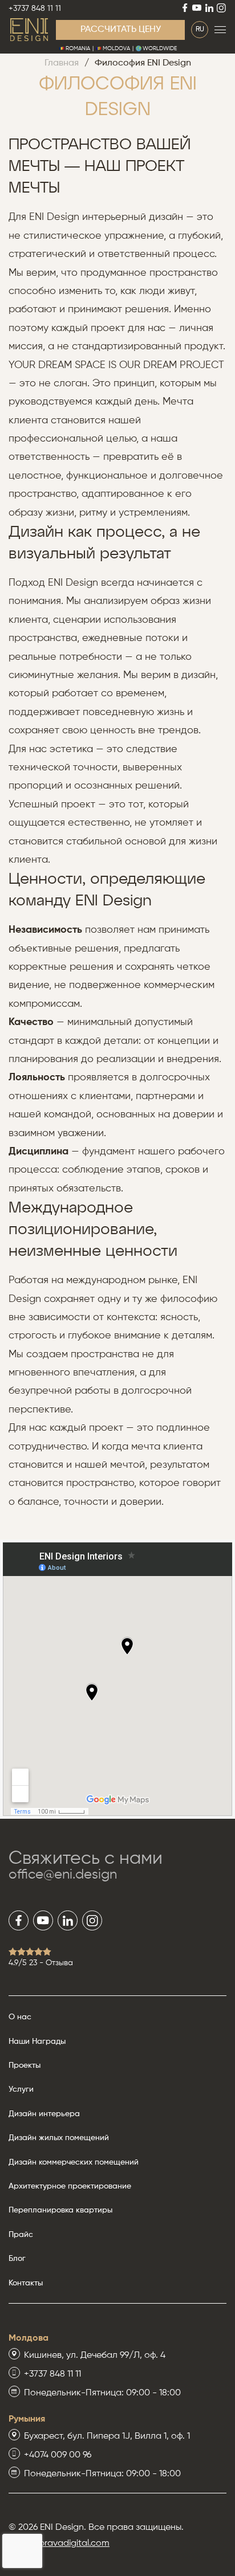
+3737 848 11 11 (35, 9)
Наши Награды (37, 2042)
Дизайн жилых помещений (59, 2138)
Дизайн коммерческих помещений (74, 2162)
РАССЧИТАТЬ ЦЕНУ (121, 30)
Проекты (25, 2065)
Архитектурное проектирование (70, 2186)
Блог (17, 2259)
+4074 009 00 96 (58, 2455)
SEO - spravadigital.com (59, 2544)
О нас (20, 2017)
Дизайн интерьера (44, 2114)
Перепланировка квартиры (60, 2210)
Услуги (21, 2089)
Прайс (21, 2235)
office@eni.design (63, 1875)
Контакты (26, 2283)
